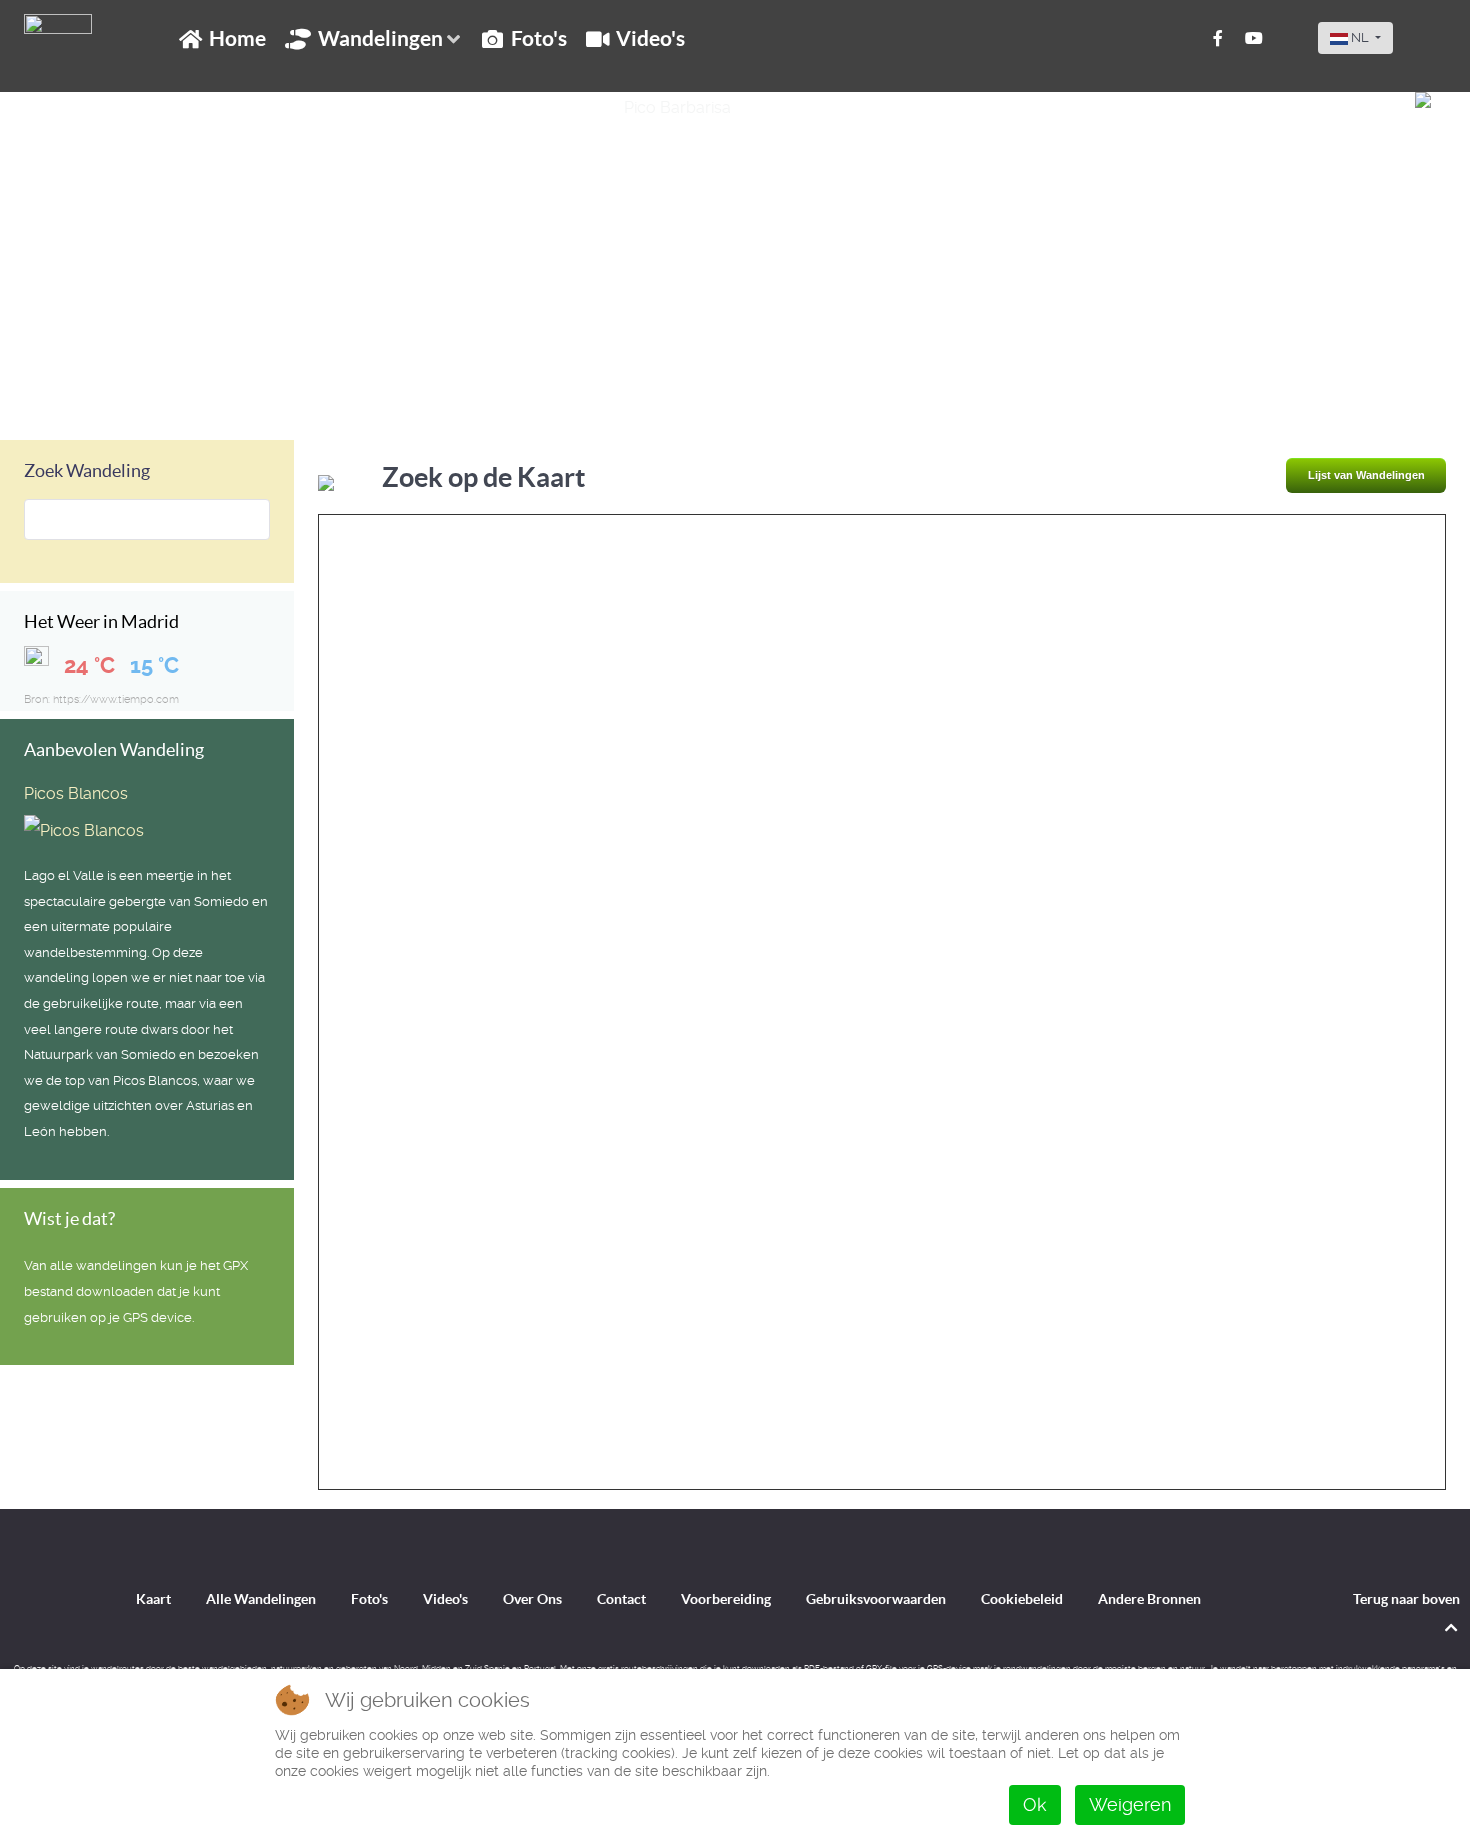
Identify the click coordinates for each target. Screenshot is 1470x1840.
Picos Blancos (76, 793)
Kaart (153, 1599)
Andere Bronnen (1149, 1599)
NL (1360, 37)
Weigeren (1130, 1804)
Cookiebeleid (1022, 1599)
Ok (1035, 1804)
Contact (621, 1599)
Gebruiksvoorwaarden (876, 1599)
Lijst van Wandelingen (1366, 475)
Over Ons (532, 1599)
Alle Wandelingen (261, 1599)
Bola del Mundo (103, 393)
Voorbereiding (726, 1599)
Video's (445, 1599)
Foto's (369, 1599)
